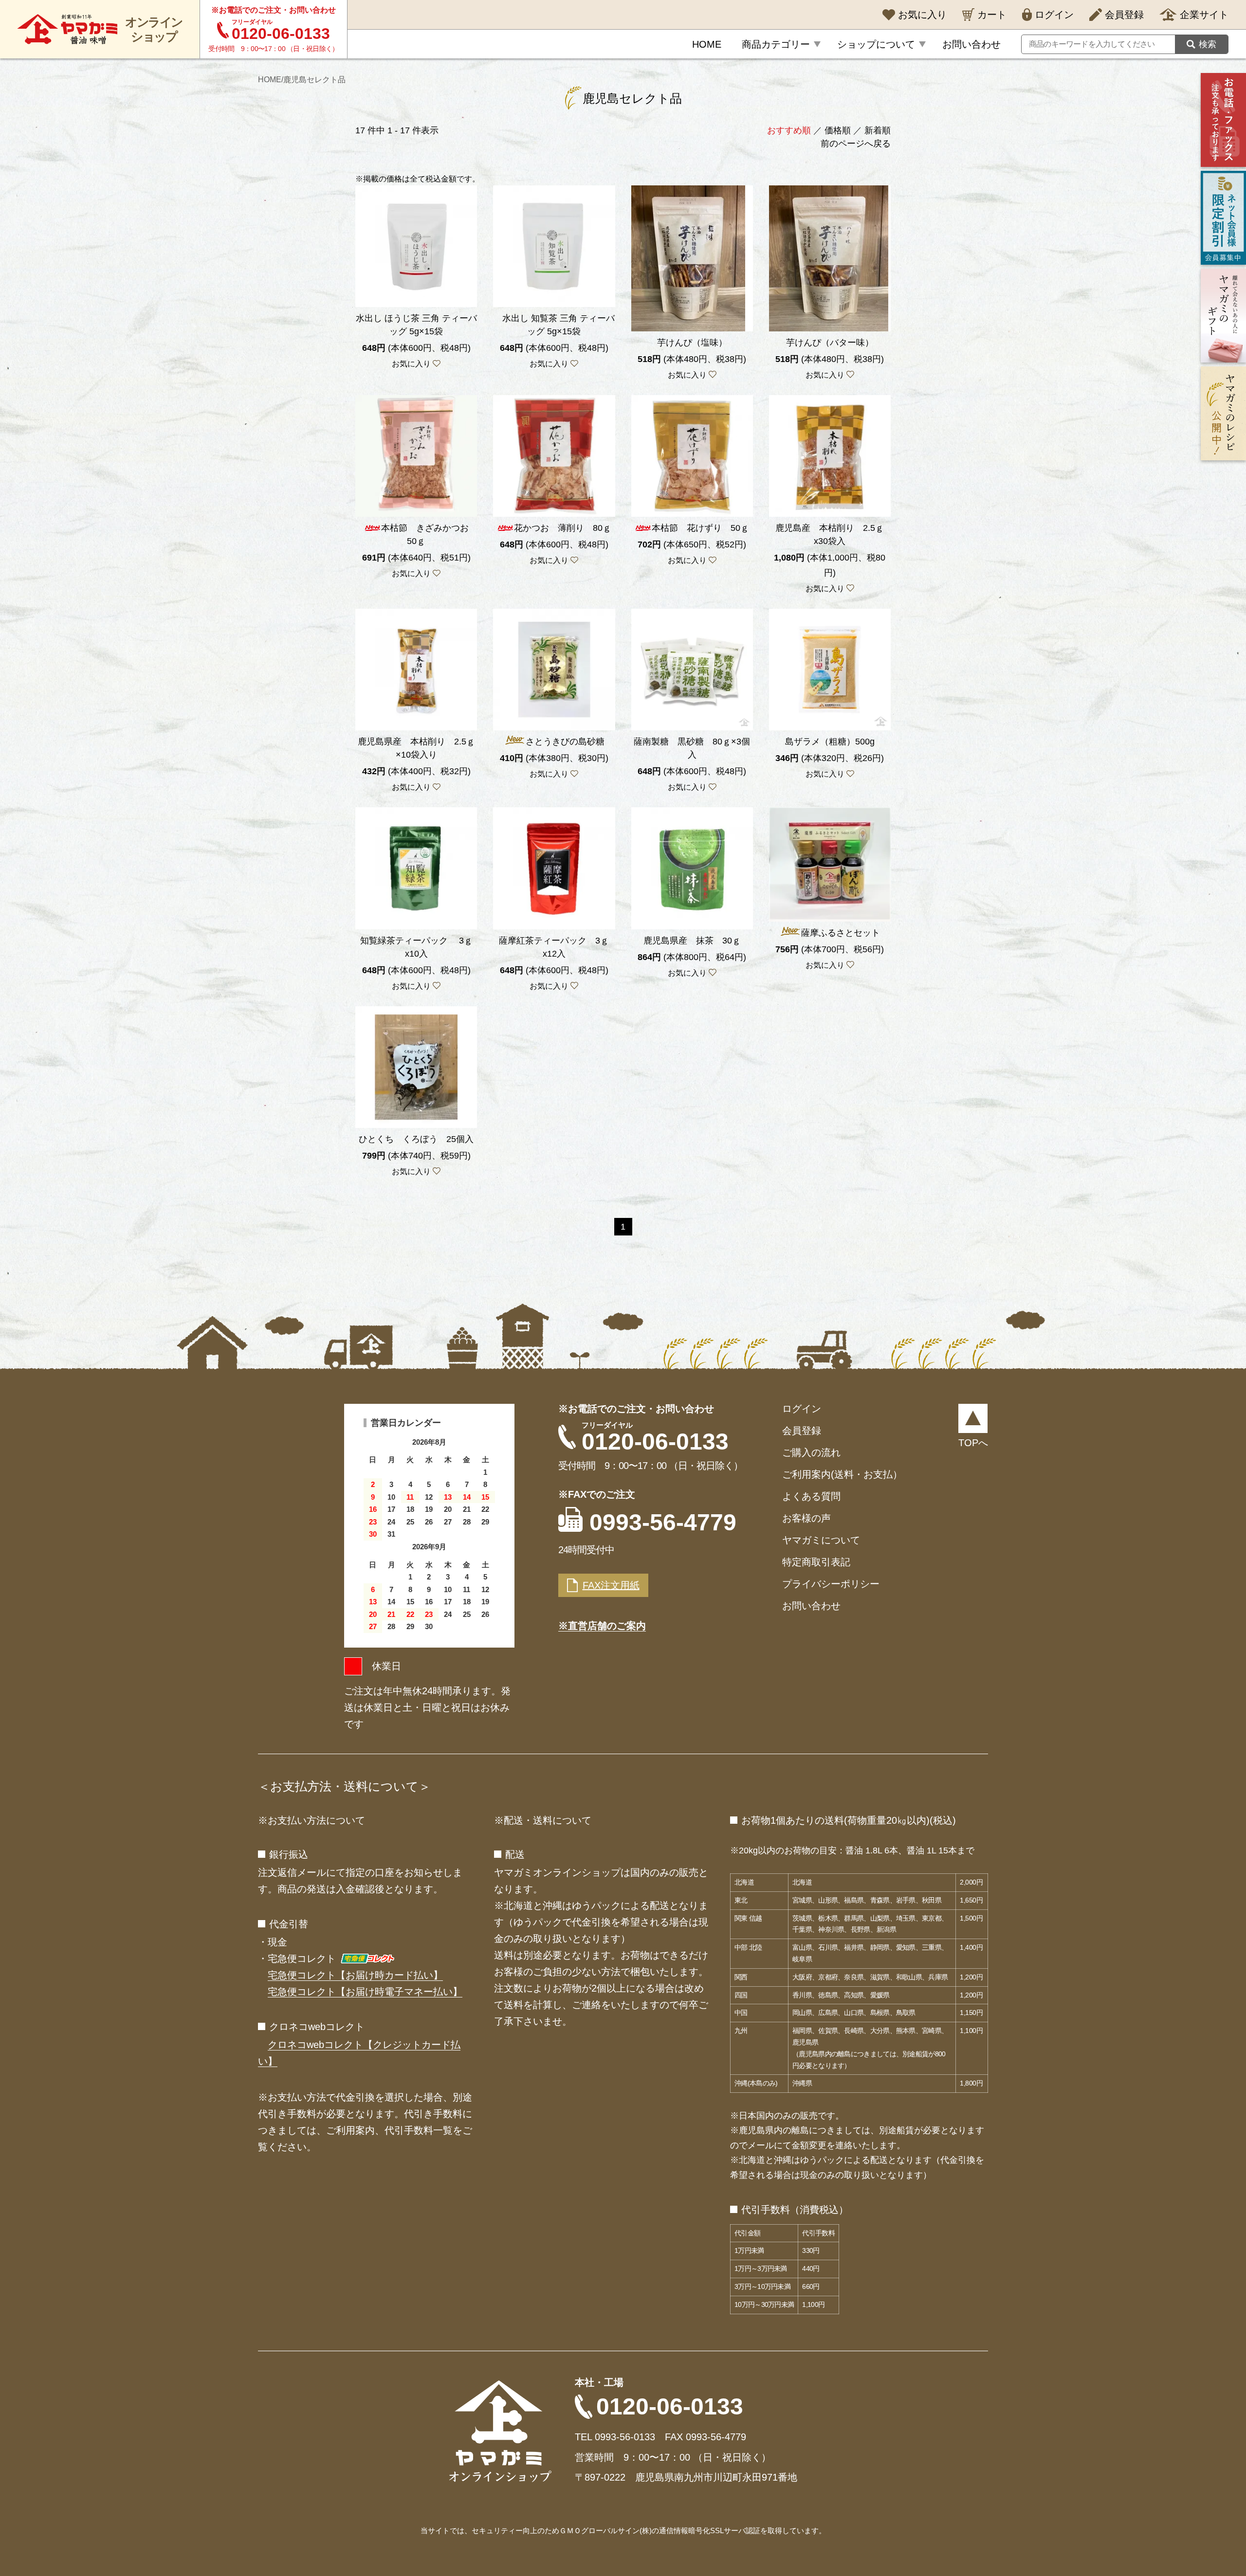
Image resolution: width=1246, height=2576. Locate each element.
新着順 (878, 130)
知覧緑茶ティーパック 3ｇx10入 (416, 947)
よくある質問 (811, 1496)
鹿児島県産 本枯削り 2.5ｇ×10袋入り (416, 748)
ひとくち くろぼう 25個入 (416, 1139)
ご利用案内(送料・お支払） (842, 1474)
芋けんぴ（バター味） (830, 343)
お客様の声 (806, 1518)
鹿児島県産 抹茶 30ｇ (692, 941)
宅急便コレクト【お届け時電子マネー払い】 (365, 1992)
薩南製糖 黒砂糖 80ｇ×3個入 (692, 748)
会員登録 (802, 1431)
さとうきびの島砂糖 (565, 742)
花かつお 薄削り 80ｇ (563, 528)
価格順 (838, 130)
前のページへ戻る (856, 144)
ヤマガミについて (821, 1540)
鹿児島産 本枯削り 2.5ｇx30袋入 (830, 535)
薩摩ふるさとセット (841, 933)
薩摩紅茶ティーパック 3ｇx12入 (554, 947)
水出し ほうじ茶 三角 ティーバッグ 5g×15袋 (416, 325)
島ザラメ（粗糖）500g (830, 742)
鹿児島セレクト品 (314, 80)
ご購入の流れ (811, 1452)
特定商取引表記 (816, 1562)
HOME (270, 80)
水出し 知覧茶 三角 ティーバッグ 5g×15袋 (554, 325)
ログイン (802, 1409)
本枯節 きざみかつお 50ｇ (429, 535)
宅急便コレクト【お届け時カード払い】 (355, 1975)
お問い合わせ (811, 1606)
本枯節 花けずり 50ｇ (700, 528)
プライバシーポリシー (831, 1584)
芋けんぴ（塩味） (692, 343)
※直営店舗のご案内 (602, 1626)
